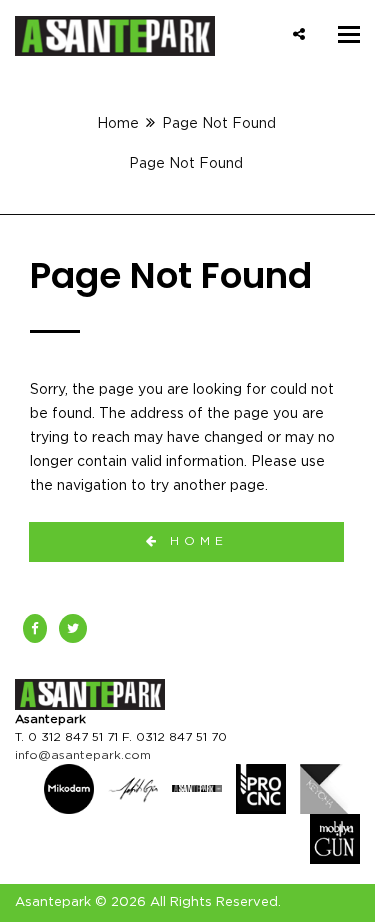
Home (118, 124)
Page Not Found (186, 164)
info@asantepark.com (83, 755)
